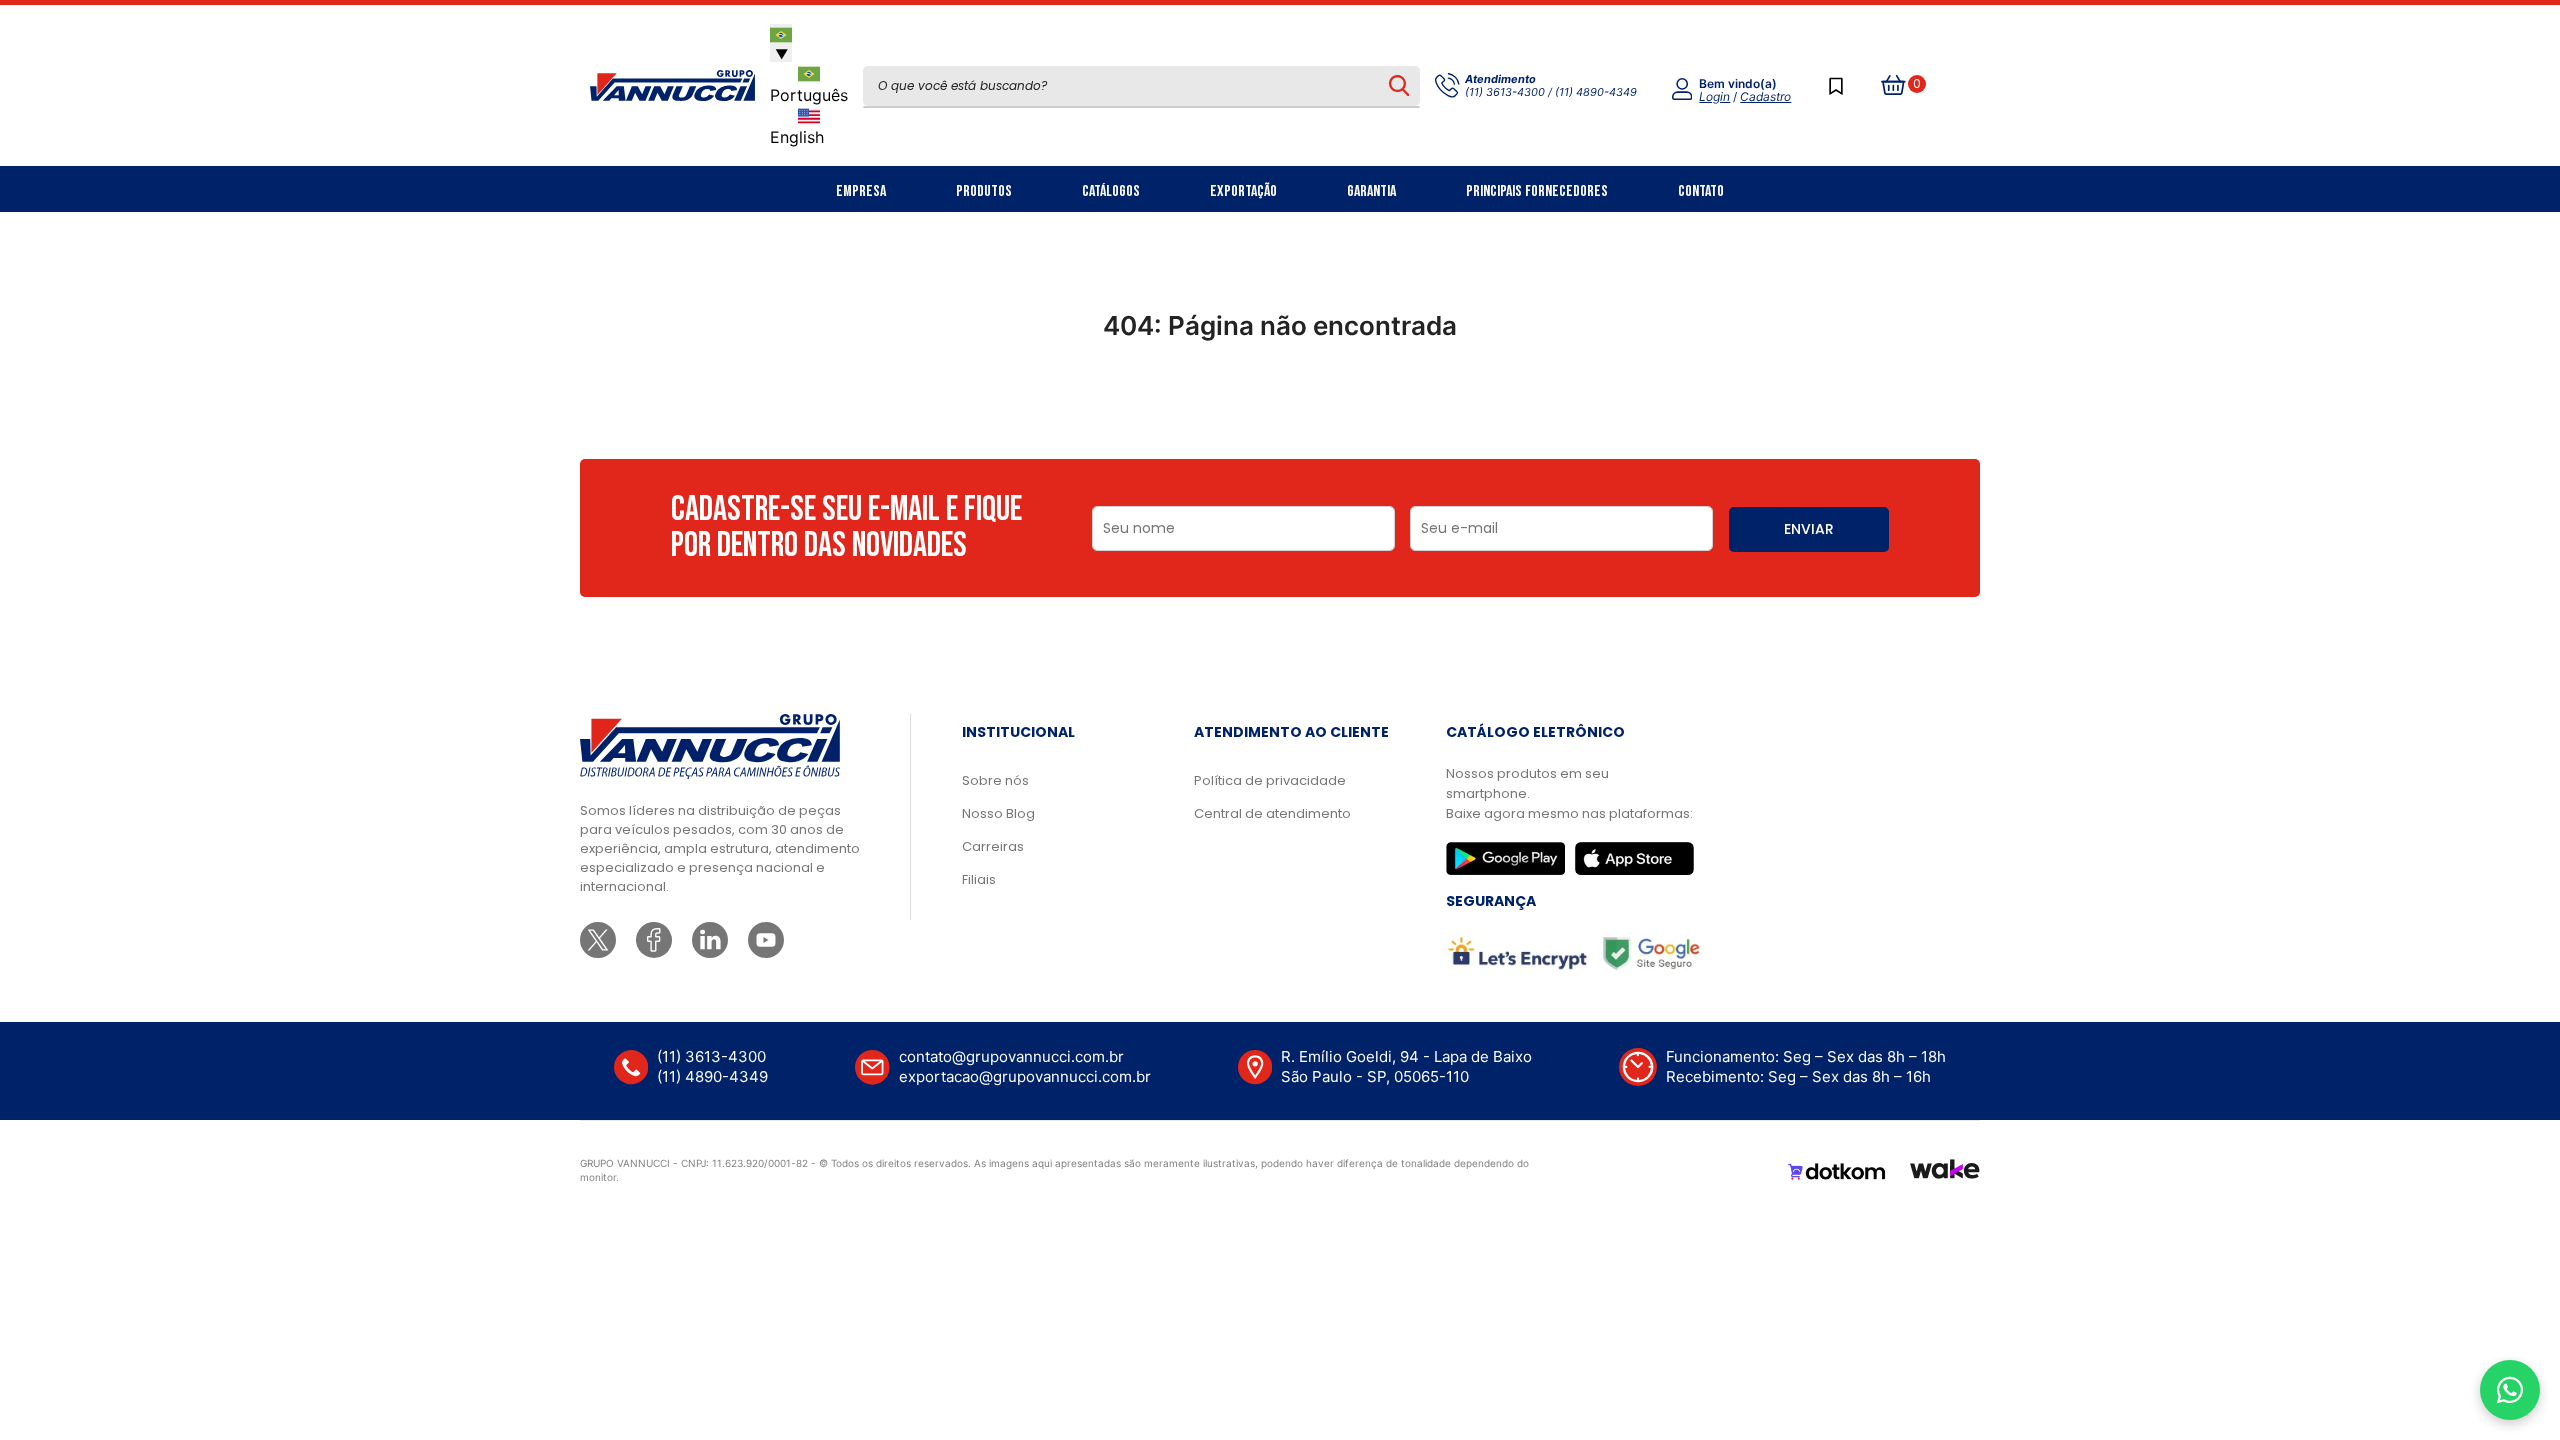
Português (809, 95)
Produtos (984, 191)
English (797, 137)
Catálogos (1111, 191)
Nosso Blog (998, 813)
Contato (1701, 191)
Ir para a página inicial (1280, 413)
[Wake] (1945, 1172)
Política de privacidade (1270, 780)
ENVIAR (1809, 529)
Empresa (861, 191)
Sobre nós (995, 780)
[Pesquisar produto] (1398, 86)
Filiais (979, 879)
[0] (1894, 86)
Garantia (1371, 191)
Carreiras (993, 846)
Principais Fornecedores (1537, 191)
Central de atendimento (1272, 813)
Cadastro (1765, 96)
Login (1714, 96)
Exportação (1243, 191)
